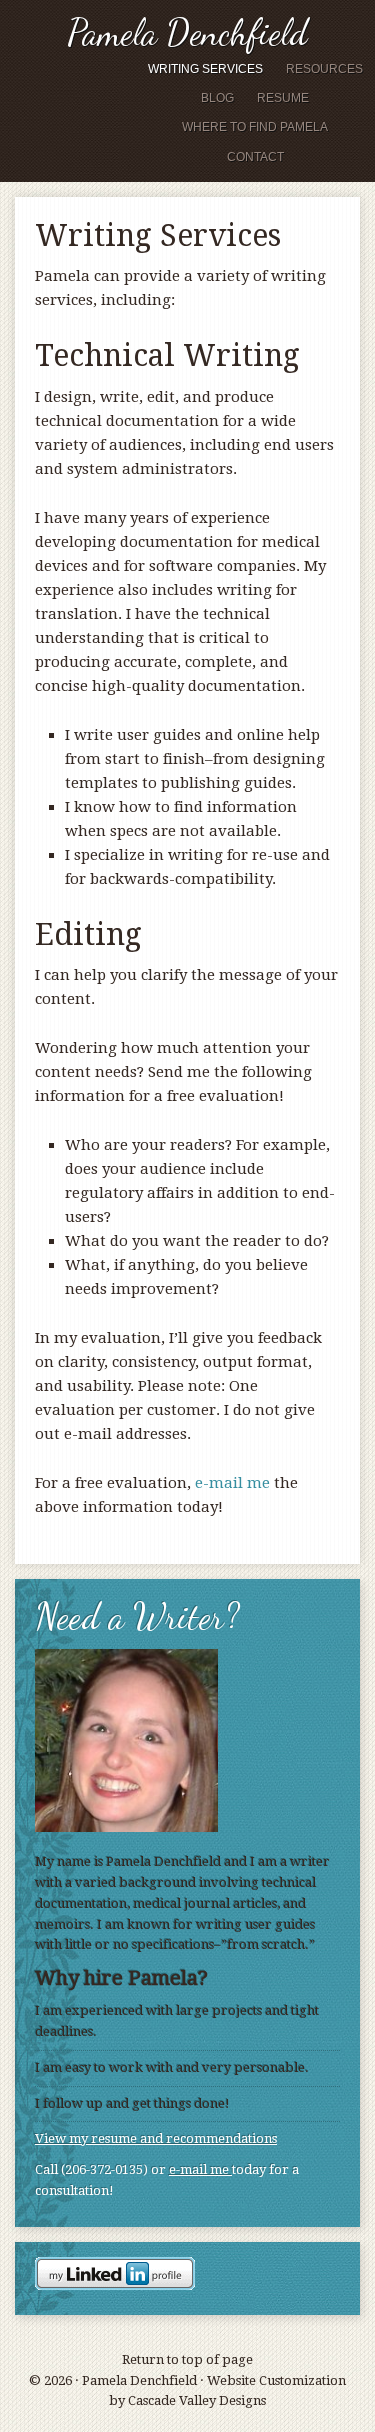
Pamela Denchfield (187, 32)
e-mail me (232, 1483)
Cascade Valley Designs (197, 2400)
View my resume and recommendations (156, 2138)
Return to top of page (187, 2359)
